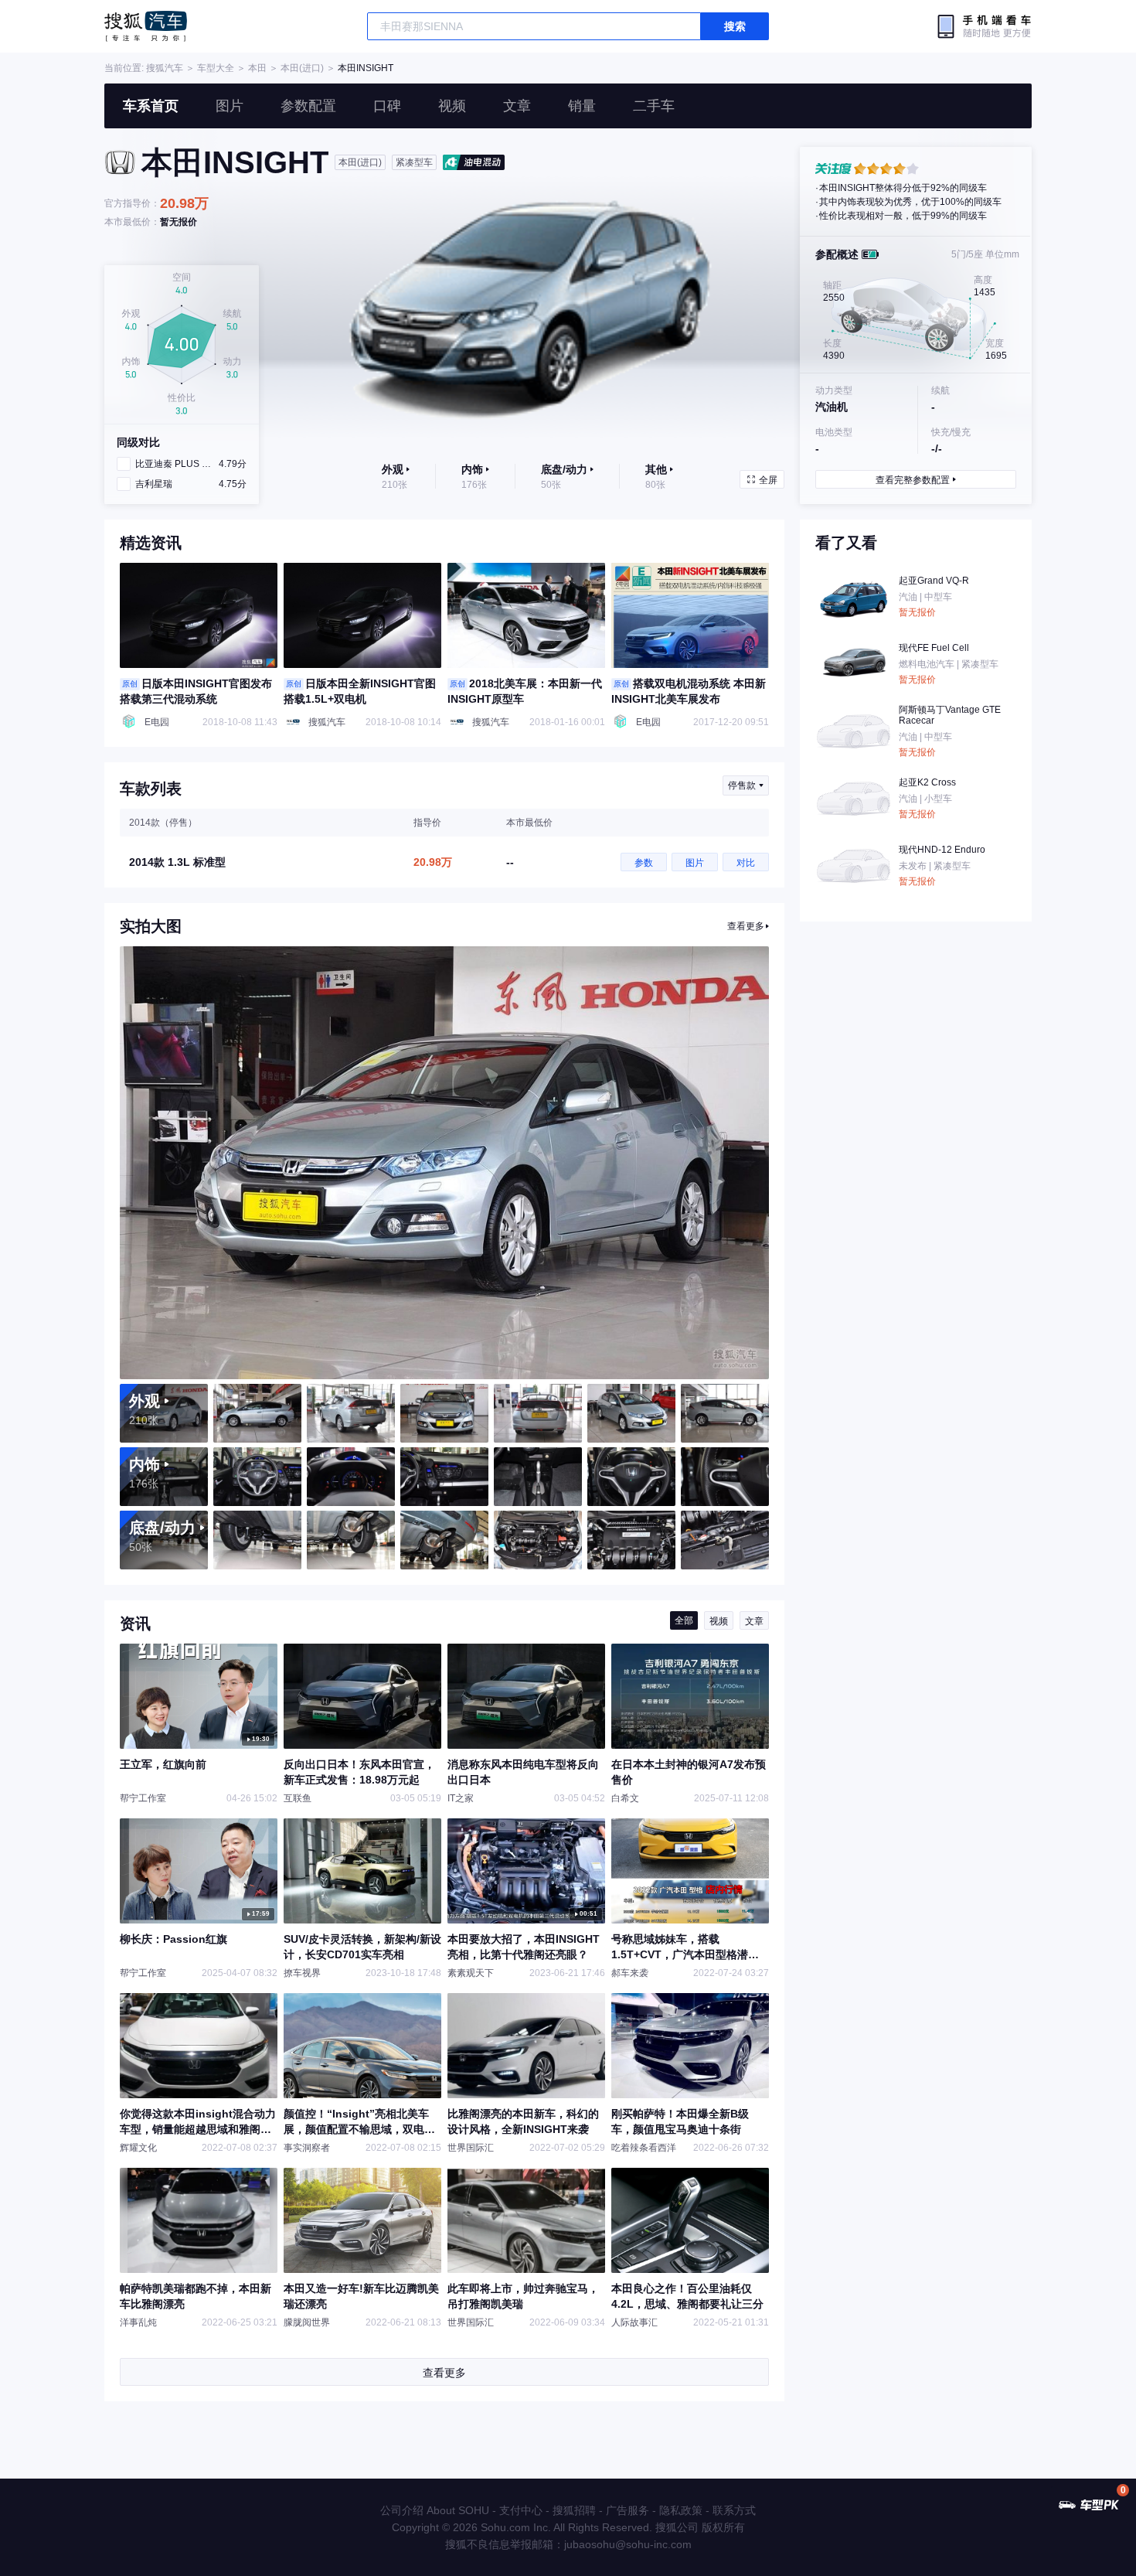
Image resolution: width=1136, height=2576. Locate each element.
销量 (582, 106)
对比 (746, 863)
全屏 (768, 480)
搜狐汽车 (146, 26)
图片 (230, 106)
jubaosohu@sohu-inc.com (628, 2544)
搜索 (735, 26)
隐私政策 (681, 2510)
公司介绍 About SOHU (435, 2510)
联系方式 (734, 2510)
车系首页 (151, 106)
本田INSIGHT (366, 68)
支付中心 (521, 2510)
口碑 (387, 106)
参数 (644, 863)
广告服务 (628, 2510)
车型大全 (216, 68)
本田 (257, 68)
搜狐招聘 (574, 2510)
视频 (452, 106)
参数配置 (308, 106)
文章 (517, 106)
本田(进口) (302, 68)
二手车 (654, 106)
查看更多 (746, 926)
